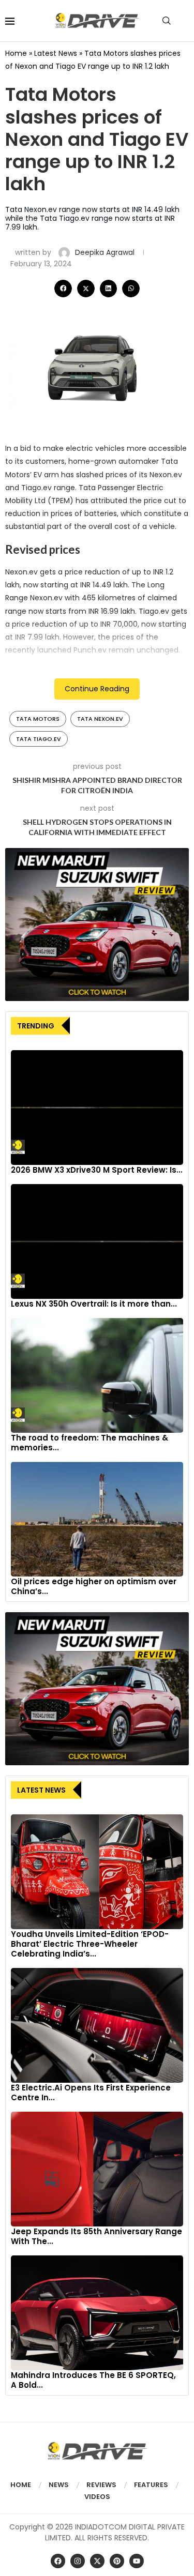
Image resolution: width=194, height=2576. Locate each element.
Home (16, 53)
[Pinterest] (117, 2561)
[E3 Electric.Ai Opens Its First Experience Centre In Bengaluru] (97, 2025)
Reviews (101, 2485)
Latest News (56, 53)
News (59, 2485)
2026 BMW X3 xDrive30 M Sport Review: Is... (97, 1170)
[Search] (167, 21)
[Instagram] (78, 2561)
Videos (97, 2497)
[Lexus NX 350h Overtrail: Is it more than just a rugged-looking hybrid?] (97, 1241)
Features (151, 2485)
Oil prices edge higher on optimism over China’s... (94, 1586)
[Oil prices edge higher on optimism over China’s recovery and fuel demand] (97, 1519)
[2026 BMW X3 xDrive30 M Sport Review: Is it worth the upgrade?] (97, 1108)
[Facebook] (58, 2561)
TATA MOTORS (38, 719)
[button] (63, 289)
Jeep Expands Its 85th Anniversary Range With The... (96, 2236)
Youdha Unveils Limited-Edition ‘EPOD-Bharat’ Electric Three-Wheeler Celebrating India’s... (90, 1944)
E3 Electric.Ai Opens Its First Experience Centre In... (91, 2093)
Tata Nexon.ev (100, 719)
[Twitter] (97, 2561)
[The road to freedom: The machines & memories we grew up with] (97, 1375)
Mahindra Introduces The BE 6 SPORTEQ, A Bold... (93, 2380)
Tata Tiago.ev (39, 739)
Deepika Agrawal (106, 252)
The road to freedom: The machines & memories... (89, 1443)
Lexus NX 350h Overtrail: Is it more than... (94, 1304)
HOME (21, 2485)
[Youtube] (137, 2561)
